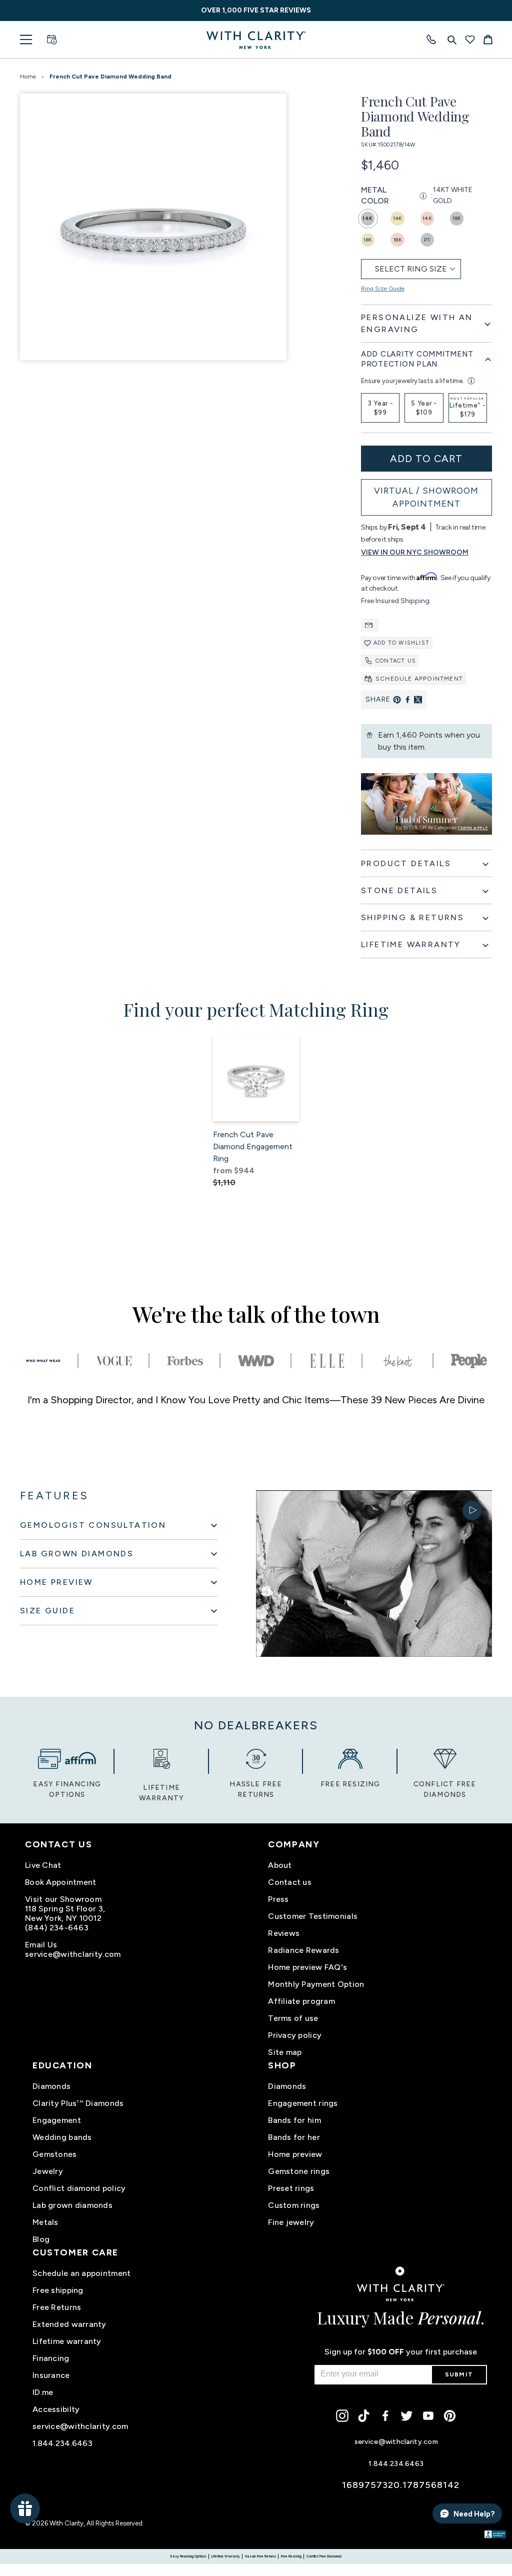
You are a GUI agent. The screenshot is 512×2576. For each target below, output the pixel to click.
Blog (41, 2239)
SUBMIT (459, 2374)
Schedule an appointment (81, 2273)
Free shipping (58, 2290)
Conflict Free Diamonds (324, 2556)
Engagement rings (303, 2103)
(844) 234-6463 (57, 1928)
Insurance (51, 2375)
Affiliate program (301, 2001)
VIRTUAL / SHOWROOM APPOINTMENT (426, 497)
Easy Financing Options (188, 2556)
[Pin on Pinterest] (397, 700)
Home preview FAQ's (307, 1967)
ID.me (43, 2392)
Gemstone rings (299, 2171)
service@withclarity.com (73, 1954)
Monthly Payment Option (316, 1984)
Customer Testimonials (313, 1916)
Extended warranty (69, 2324)
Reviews (284, 1933)
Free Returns (57, 2307)
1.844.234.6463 (62, 2443)
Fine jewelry (291, 2222)
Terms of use (293, 2018)
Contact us (396, 661)
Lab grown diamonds (72, 2205)
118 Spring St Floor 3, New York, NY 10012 (65, 1913)
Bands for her (294, 2137)
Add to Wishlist (401, 643)
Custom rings (294, 2205)
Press (278, 1899)
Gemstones (55, 2154)
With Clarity (66, 2523)
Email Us (41, 1945)
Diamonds (51, 2086)
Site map (285, 2052)
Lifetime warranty (67, 2341)
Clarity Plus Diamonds (78, 2103)
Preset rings (291, 2188)
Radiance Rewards (303, 1950)
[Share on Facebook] (407, 700)
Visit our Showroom (63, 1899)
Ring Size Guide (383, 289)
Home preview (295, 2154)
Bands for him (294, 2120)
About (280, 1865)
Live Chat (43, 1865)
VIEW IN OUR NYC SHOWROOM (415, 552)
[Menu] (26, 40)
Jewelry (48, 2171)
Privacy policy (295, 2035)
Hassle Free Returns (260, 2556)
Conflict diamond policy (79, 2188)
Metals (45, 2222)
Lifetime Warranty (226, 2556)
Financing (51, 2358)
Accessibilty (56, 2409)
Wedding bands (62, 2137)
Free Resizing (291, 2556)
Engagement (57, 2120)
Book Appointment (60, 1882)
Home (28, 77)
